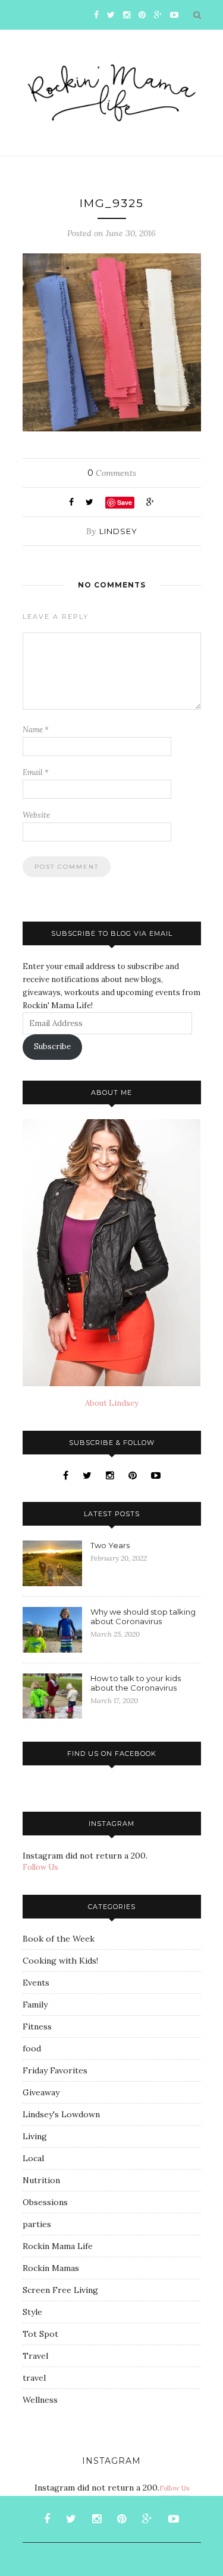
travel (34, 2378)
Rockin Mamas (51, 2268)
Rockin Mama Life (58, 2246)
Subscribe (52, 1046)
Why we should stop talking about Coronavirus (143, 1616)
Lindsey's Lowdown (61, 2114)
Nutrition (41, 2180)
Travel (35, 2356)
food (32, 2048)
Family (35, 2005)
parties (37, 2224)
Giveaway (41, 2092)
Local (33, 2158)
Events (36, 1983)
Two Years (110, 1545)
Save (125, 502)
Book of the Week (59, 1939)
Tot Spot (40, 2334)
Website (36, 815)
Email (36, 772)
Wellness (40, 2400)
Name (36, 730)
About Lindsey (112, 1403)
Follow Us (40, 1867)
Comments (112, 473)
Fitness (37, 2027)
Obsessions (45, 2202)
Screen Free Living (60, 2290)
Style (32, 2312)
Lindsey (118, 531)
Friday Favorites (55, 2070)
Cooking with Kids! (60, 1961)
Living (35, 2136)
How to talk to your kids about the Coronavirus (136, 1683)
